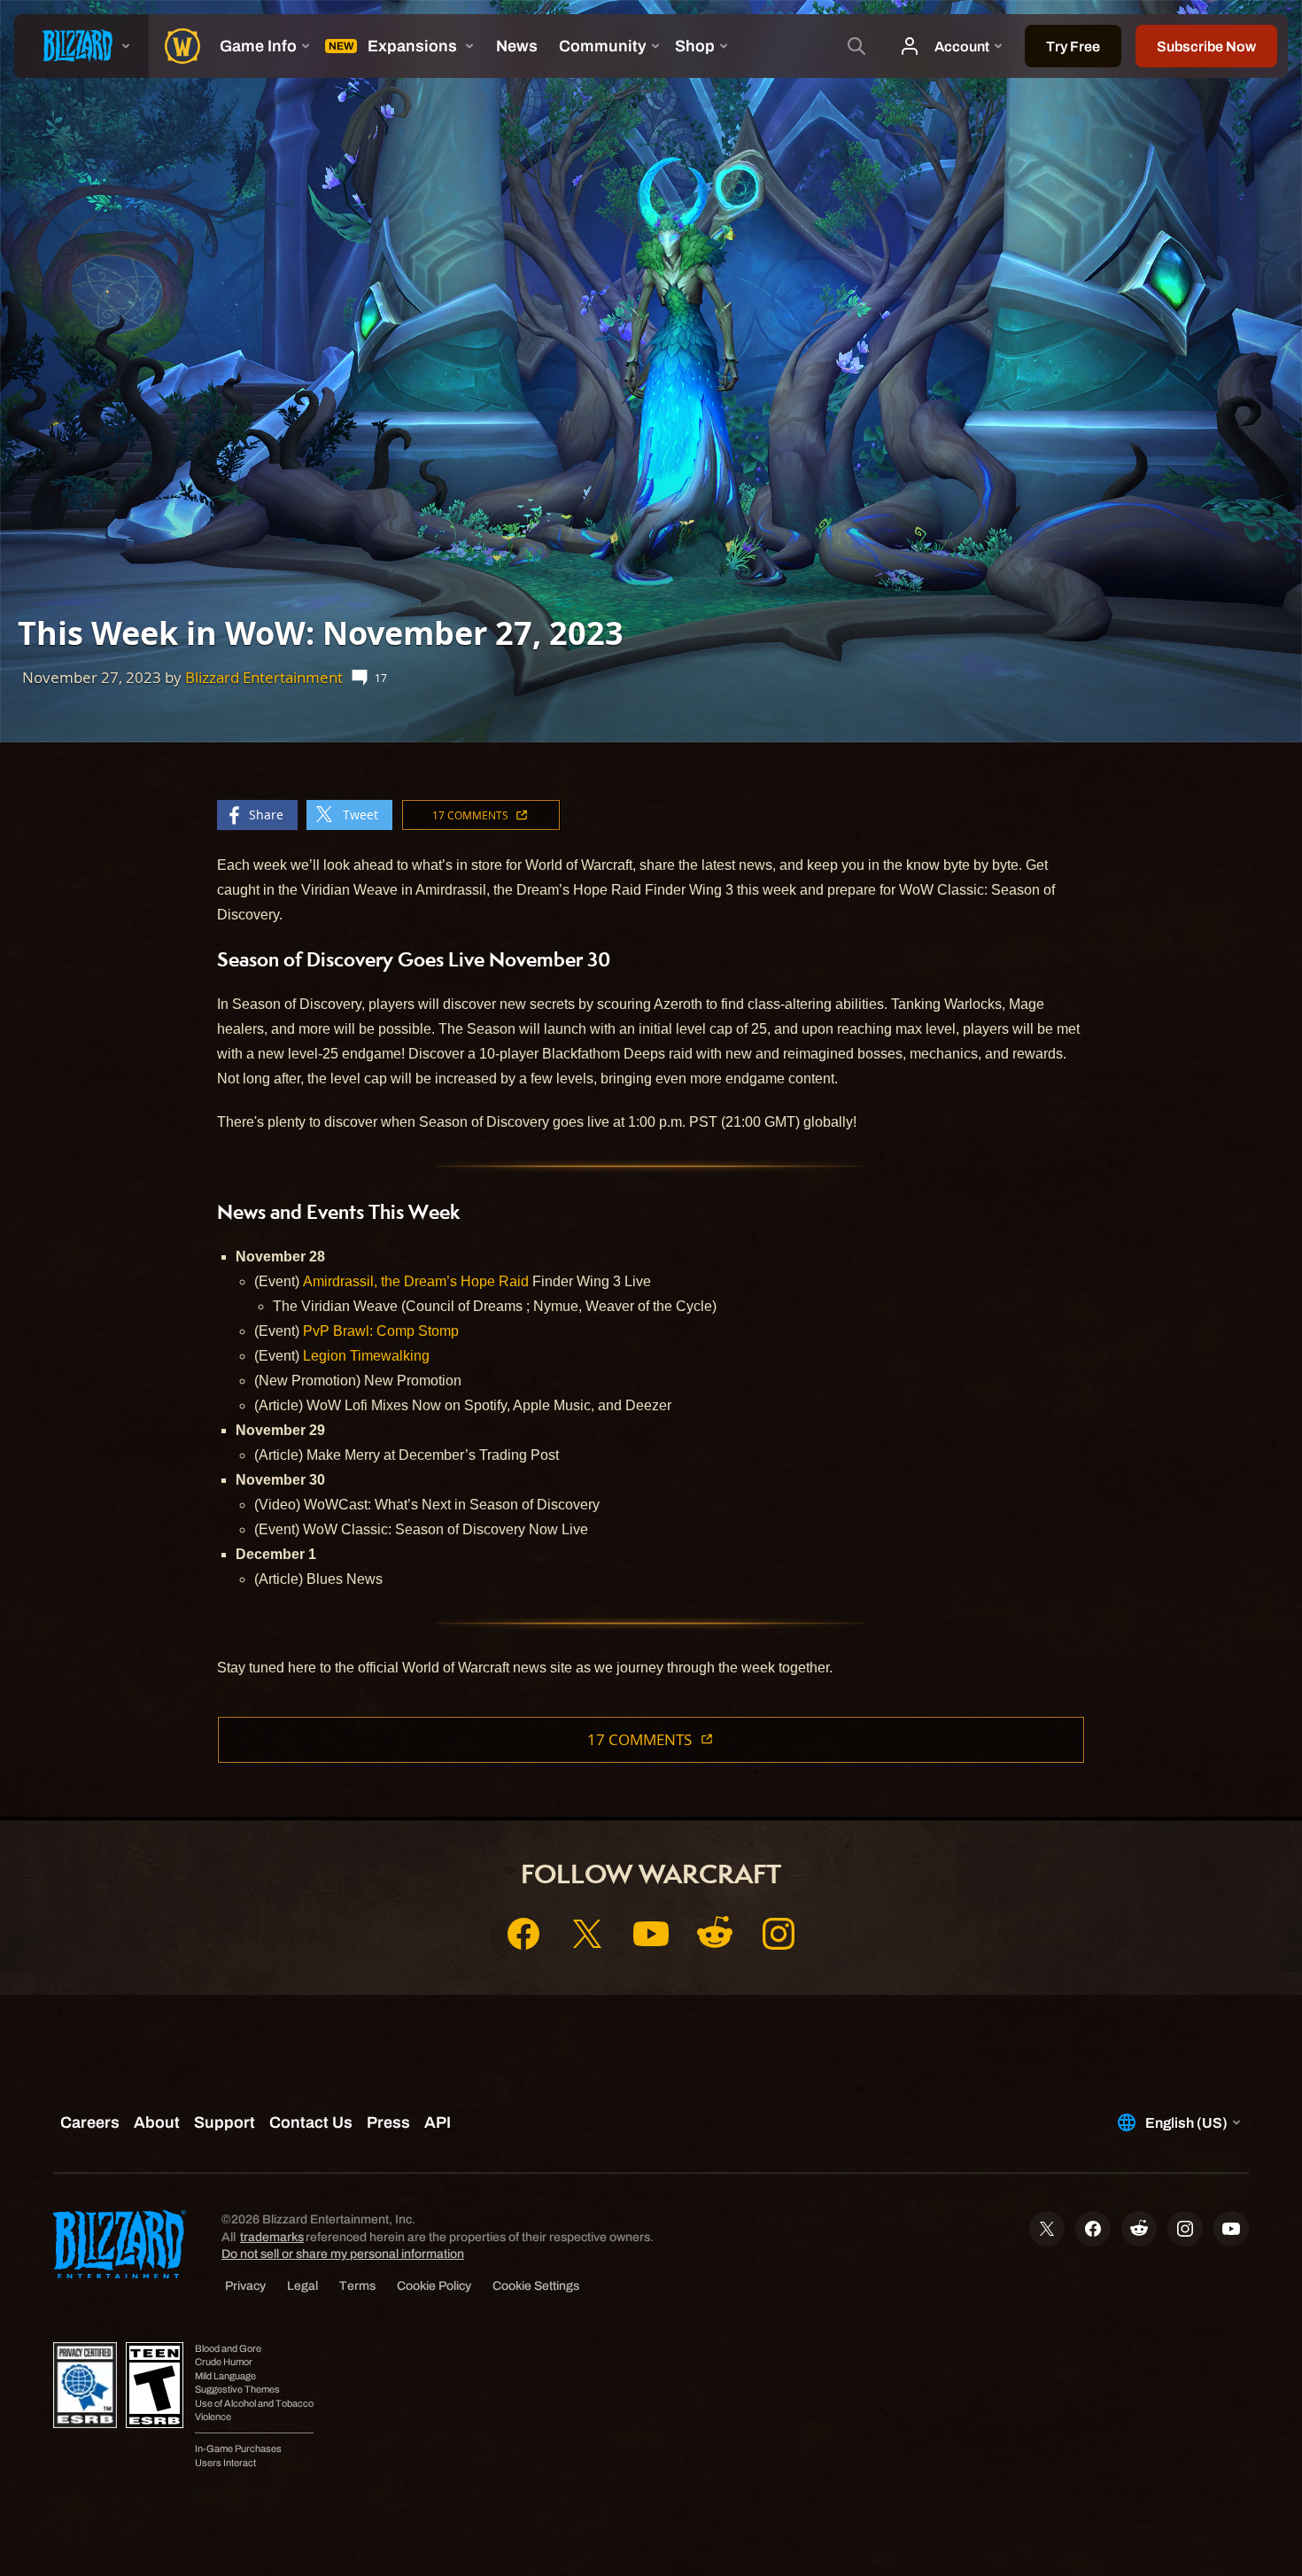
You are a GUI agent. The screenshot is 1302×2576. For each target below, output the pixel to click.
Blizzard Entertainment (264, 677)
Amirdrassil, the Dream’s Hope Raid (416, 1281)
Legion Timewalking (366, 1356)
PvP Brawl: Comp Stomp (381, 1331)
